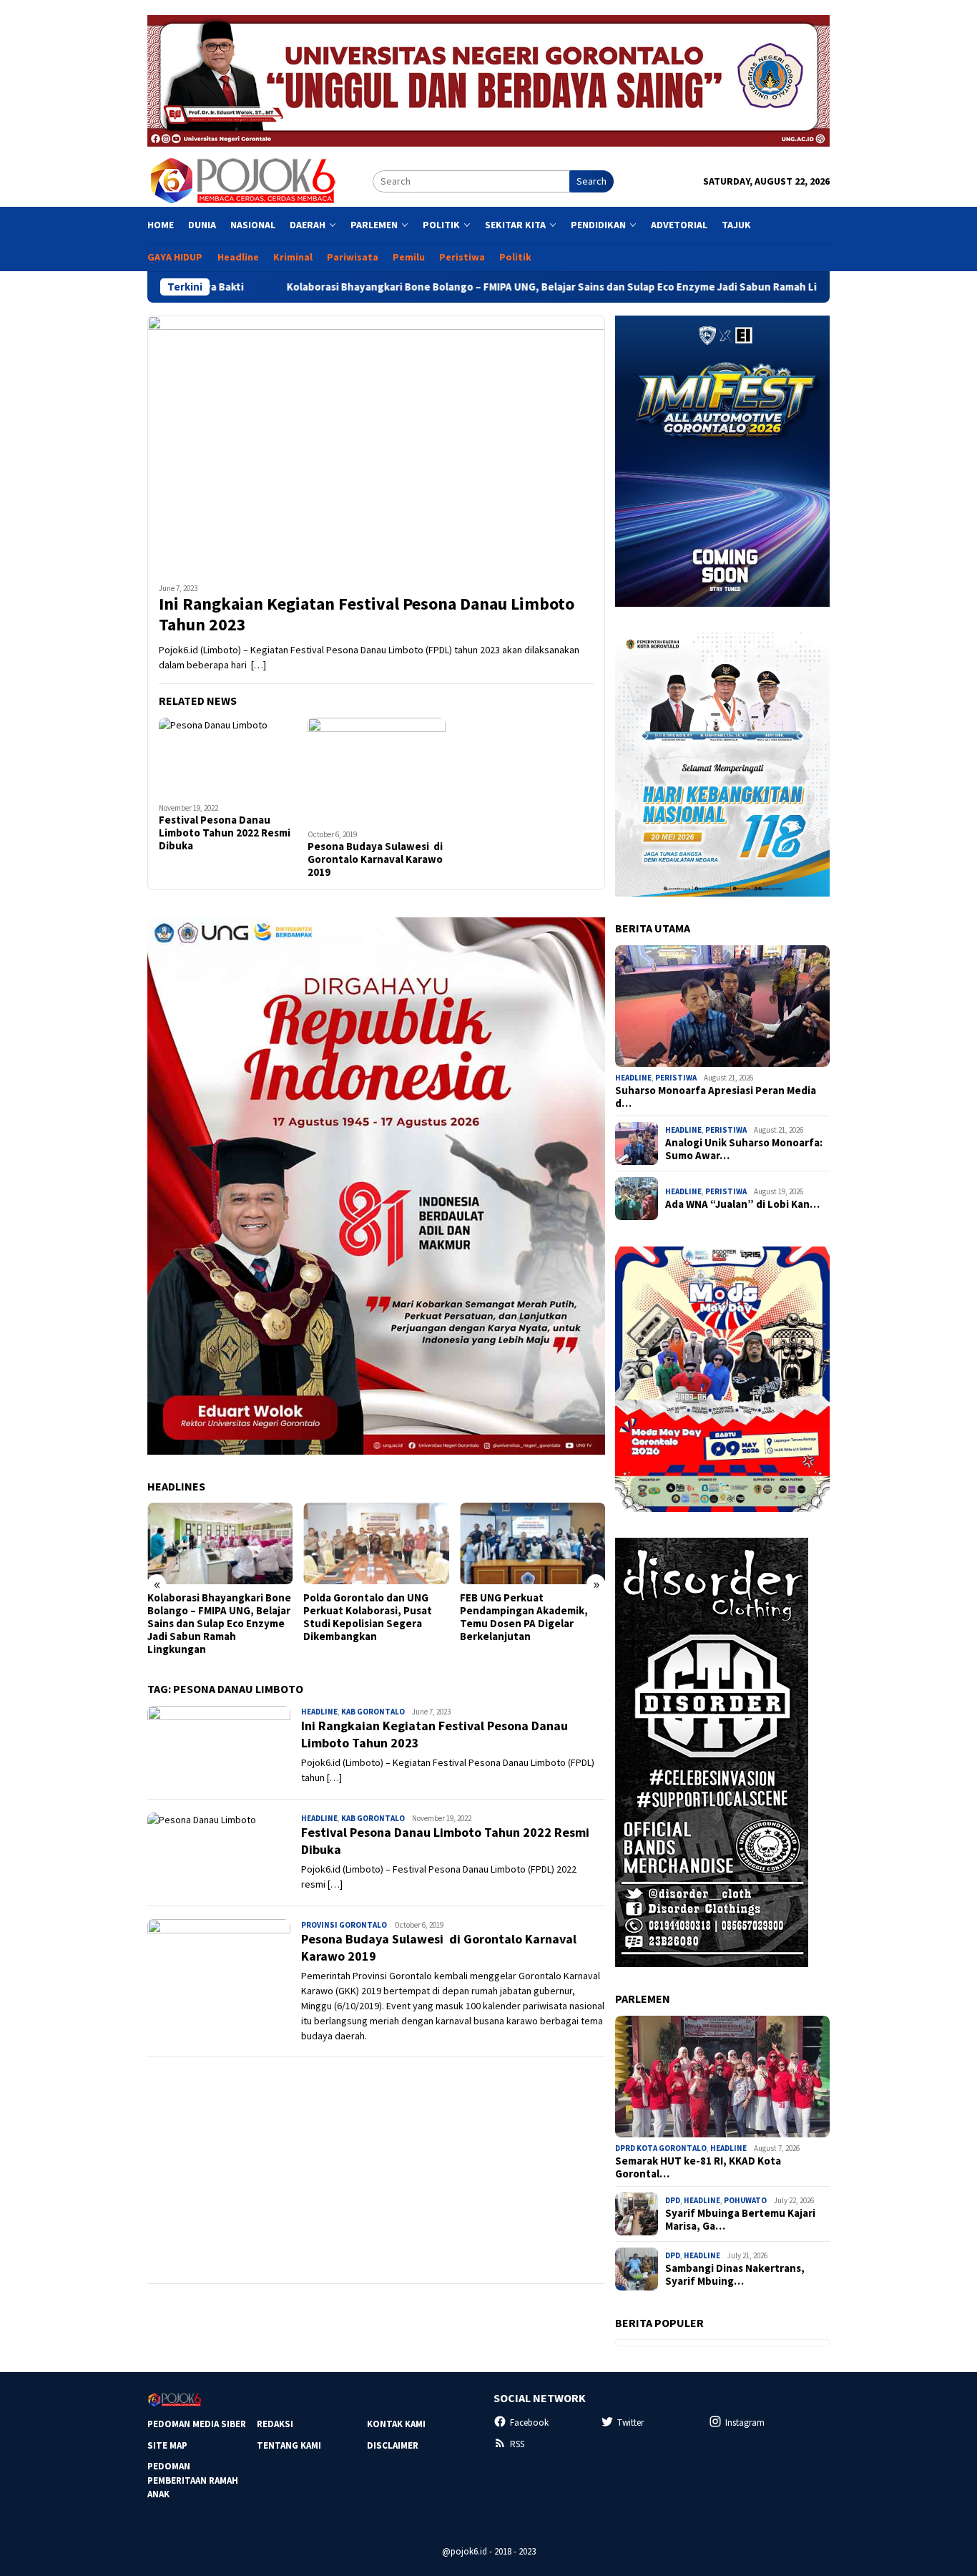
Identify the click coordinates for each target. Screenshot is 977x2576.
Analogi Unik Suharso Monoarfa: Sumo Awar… (744, 1149)
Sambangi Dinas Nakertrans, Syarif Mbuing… (735, 2275)
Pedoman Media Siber (197, 2424)
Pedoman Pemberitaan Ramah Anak (193, 2480)
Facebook (529, 2423)
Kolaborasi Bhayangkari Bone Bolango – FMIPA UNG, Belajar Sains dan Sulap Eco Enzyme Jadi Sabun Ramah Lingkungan (463, 287)
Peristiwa (676, 1078)
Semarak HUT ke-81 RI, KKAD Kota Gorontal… (698, 2167)
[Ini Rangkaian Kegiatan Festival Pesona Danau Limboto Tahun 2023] (376, 444)
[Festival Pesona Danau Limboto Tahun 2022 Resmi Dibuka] (228, 756)
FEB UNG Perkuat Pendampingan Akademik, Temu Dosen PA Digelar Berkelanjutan (399, 1617)
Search (591, 181)
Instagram (745, 2423)
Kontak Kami (396, 2424)
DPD (673, 2200)
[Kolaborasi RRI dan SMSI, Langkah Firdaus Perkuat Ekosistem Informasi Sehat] (563, 1543)
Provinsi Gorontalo (344, 1925)
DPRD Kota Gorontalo (661, 2148)
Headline (319, 1712)
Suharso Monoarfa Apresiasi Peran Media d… (716, 1097)
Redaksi (275, 2424)
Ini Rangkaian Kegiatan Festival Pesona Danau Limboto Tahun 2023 (367, 615)
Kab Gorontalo (373, 1712)
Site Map (167, 2445)
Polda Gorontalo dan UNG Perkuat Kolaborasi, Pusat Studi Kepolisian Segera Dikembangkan (242, 1617)
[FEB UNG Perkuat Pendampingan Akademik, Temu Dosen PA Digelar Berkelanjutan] (407, 1543)
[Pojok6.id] (242, 180)
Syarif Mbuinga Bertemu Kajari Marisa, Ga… (740, 2220)
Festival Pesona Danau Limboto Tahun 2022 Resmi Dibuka (225, 833)
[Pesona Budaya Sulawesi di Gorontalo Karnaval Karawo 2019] (377, 770)
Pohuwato (745, 2200)
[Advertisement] (376, 2170)
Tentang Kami (289, 2445)
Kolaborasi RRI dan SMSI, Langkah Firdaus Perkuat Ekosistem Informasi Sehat (557, 1611)
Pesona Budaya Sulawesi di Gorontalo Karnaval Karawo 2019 (375, 859)
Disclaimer (393, 2445)
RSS (517, 2444)
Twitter (630, 2423)
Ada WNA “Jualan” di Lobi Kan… (742, 1204)
